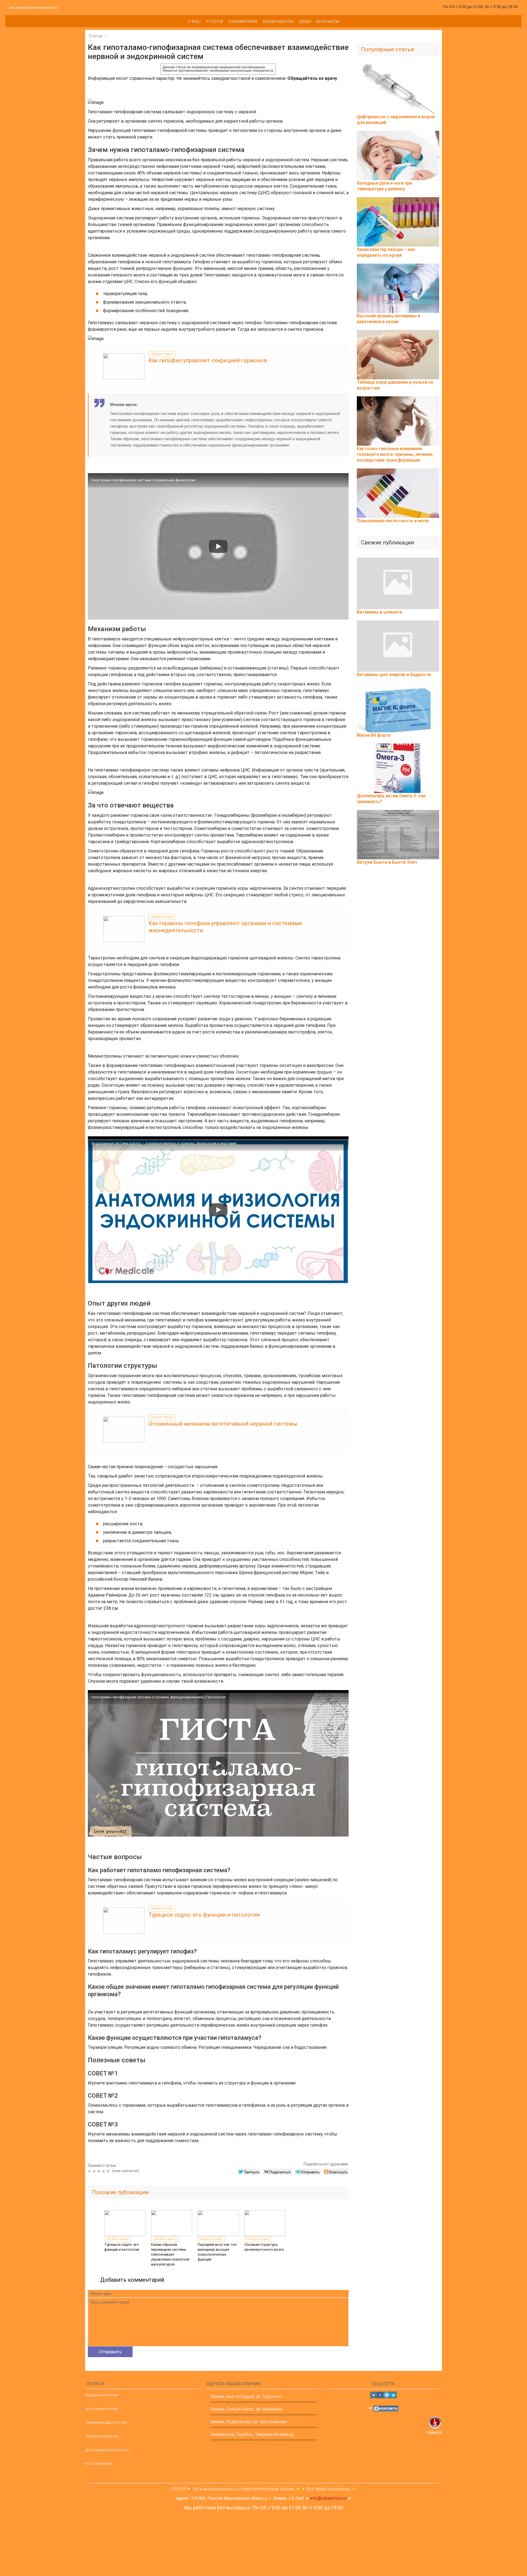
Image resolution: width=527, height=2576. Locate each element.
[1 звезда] (90, 2171)
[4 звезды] (104, 2171)
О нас (194, 21)
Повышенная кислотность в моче (393, 521)
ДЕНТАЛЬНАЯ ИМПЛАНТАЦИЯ (107, 2450)
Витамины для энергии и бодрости (394, 675)
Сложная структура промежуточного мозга (264, 2247)
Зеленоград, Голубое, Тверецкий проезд (252, 2434)
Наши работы (278, 21)
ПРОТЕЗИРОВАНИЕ (99, 2464)
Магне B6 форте (374, 735)
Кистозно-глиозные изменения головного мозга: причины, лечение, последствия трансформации (395, 454)
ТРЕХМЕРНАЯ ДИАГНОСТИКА (106, 2423)
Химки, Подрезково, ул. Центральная (249, 2422)
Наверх (434, 2432)
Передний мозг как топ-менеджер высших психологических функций (218, 2252)
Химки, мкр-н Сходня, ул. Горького (246, 2396)
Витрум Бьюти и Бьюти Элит (387, 862)
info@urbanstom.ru (328, 2498)
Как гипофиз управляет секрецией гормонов (208, 360)
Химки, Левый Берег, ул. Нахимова (247, 2409)
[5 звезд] (109, 2171)
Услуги (214, 21)
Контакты (328, 21)
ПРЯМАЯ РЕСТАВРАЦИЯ (102, 2437)
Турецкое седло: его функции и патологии (204, 1915)
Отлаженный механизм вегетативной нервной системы (223, 1424)
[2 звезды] (95, 2171)
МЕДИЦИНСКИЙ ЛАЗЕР (102, 2395)
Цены (305, 21)
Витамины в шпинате (379, 612)
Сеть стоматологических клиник (33, 8)
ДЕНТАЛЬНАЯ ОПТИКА (101, 2409)
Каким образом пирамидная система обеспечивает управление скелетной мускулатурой (170, 2254)
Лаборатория (243, 21)
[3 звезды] (99, 2171)
